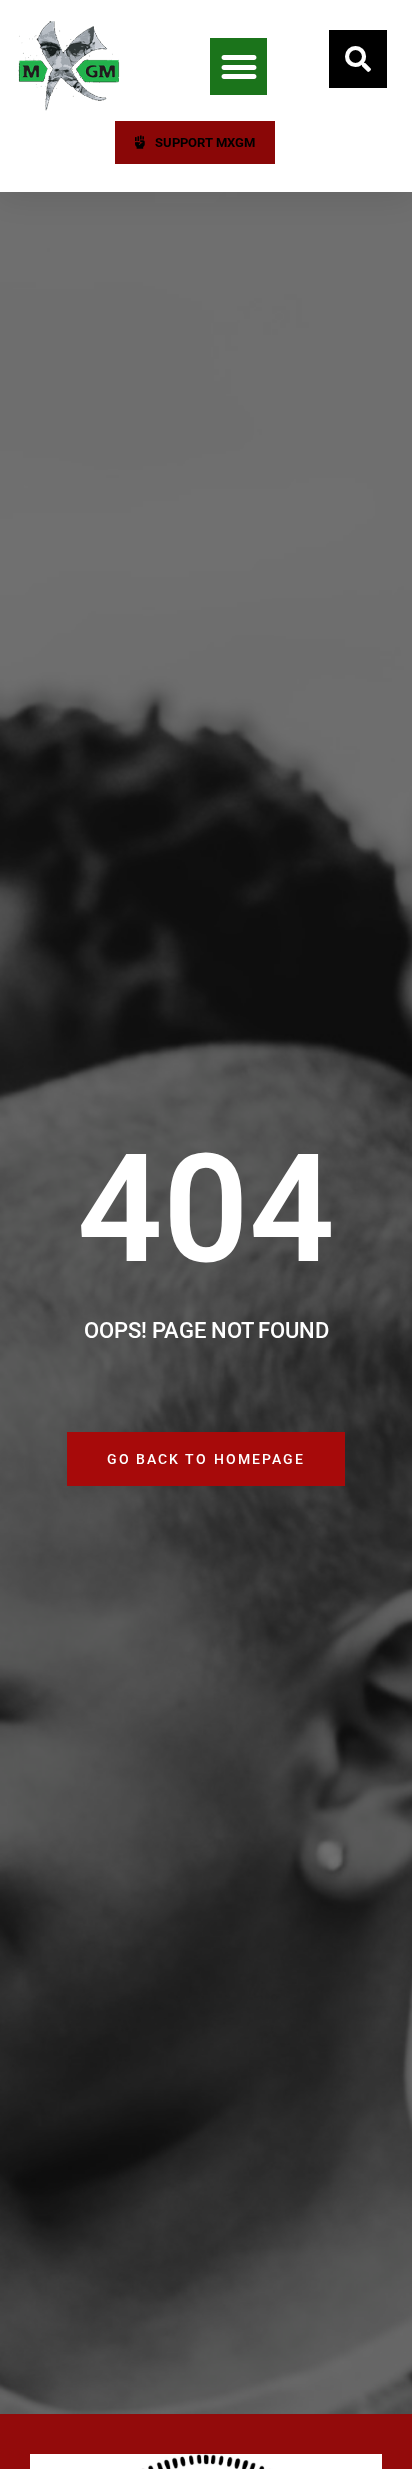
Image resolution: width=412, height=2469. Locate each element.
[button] (238, 66)
